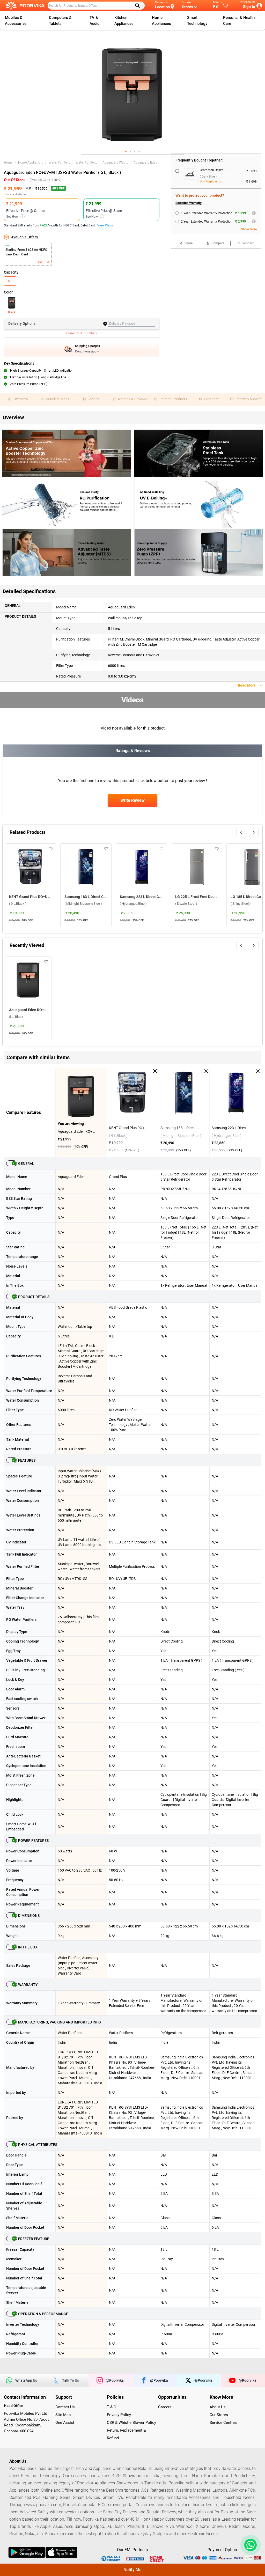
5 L (10, 281)
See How (15, 217)
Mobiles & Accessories (16, 21)
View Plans (105, 225)
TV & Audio (95, 21)
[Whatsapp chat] (249, 2545)
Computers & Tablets (60, 21)
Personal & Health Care (239, 21)
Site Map (63, 2415)
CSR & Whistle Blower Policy (131, 2423)
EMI (40, 262)
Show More (249, 229)
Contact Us (65, 2407)
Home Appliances (161, 21)
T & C (112, 2407)
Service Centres (223, 2423)
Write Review (132, 800)
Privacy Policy (119, 2415)
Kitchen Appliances (124, 21)
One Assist (65, 2423)
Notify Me (132, 2570)
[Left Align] (139, 6)
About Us (218, 2407)
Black (12, 312)
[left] (241, 832)
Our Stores (219, 2415)
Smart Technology (197, 21)
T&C (47, 262)
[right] (254, 832)
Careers (165, 2407)
